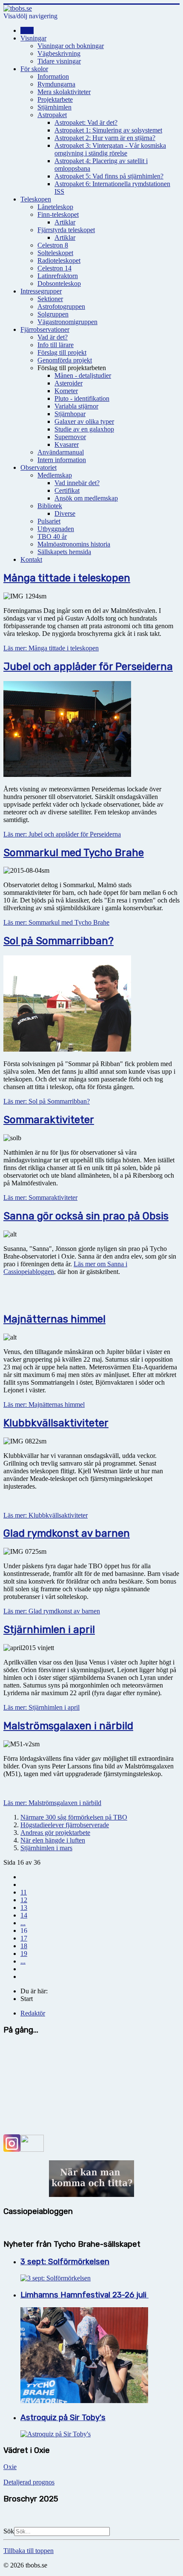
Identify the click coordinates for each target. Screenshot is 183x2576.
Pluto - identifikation (82, 398)
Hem (27, 30)
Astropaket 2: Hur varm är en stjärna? (105, 138)
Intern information (62, 460)
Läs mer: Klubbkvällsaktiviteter (46, 1515)
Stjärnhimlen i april (49, 1630)
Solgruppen (53, 314)
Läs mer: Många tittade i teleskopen (51, 648)
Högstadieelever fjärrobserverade (65, 1825)
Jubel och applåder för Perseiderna (88, 667)
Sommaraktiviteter (49, 1120)
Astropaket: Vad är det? (86, 122)
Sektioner (50, 299)
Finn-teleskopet (58, 214)
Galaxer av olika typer (84, 421)
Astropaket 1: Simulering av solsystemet (108, 130)
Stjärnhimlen (54, 107)
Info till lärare (56, 345)
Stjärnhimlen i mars (46, 1848)
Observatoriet (39, 467)
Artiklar (65, 222)
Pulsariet (49, 521)
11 (24, 1892)
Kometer (66, 391)
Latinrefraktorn (58, 276)
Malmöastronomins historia (74, 544)
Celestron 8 (53, 245)
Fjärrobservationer (45, 329)
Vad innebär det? (77, 483)
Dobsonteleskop (59, 283)
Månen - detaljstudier (83, 375)
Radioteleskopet (59, 260)
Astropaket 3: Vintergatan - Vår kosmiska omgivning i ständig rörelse (110, 149)
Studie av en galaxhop (84, 429)
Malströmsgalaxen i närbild (68, 1726)
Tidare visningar (59, 61)
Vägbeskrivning (59, 53)
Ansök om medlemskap (86, 498)
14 (24, 1915)
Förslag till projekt (62, 352)
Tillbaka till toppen (29, 2551)
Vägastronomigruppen (67, 322)
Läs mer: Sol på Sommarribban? (47, 1101)
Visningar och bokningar (71, 46)
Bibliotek (50, 506)
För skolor (34, 69)
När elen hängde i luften (53, 1840)
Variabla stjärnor (76, 406)
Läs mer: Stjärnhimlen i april (41, 1707)
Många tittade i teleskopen (67, 578)
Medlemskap (55, 475)
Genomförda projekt (65, 360)
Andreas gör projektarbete (55, 1833)
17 (24, 1938)
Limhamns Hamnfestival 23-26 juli (84, 2295)
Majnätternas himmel (54, 1319)
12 (24, 1900)
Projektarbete (55, 99)
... (23, 1923)
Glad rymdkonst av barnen (67, 1533)
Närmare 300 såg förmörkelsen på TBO (74, 1817)
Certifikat (67, 490)
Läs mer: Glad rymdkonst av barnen (52, 1611)
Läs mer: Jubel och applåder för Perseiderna (62, 834)
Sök (9, 2531)
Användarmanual (61, 452)
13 (24, 1908)
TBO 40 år (52, 536)
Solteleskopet (55, 253)
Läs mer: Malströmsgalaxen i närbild (52, 1803)
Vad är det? (53, 337)
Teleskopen (36, 199)
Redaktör (33, 2013)
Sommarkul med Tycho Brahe (74, 853)
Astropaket (52, 115)
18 (24, 1946)
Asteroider (69, 383)
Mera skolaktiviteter (64, 92)
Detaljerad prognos (29, 2482)
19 (24, 1954)
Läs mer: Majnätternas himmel (44, 1404)
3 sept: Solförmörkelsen (65, 2262)
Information (53, 76)
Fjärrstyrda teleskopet (66, 230)
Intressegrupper (41, 291)
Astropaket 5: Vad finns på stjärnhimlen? (109, 176)
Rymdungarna (56, 84)
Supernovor (70, 437)
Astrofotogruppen (61, 306)
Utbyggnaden (56, 529)
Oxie (10, 2467)
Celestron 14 (54, 268)
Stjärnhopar (70, 414)
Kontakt (31, 559)
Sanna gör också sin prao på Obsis (86, 1216)
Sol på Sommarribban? (59, 941)
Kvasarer (67, 444)
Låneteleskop (55, 207)
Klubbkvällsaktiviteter (56, 1423)
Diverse (65, 513)
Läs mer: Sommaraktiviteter (40, 1197)
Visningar (33, 38)
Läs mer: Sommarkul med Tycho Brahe (56, 922)
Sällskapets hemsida (64, 552)
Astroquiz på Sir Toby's (63, 2418)
